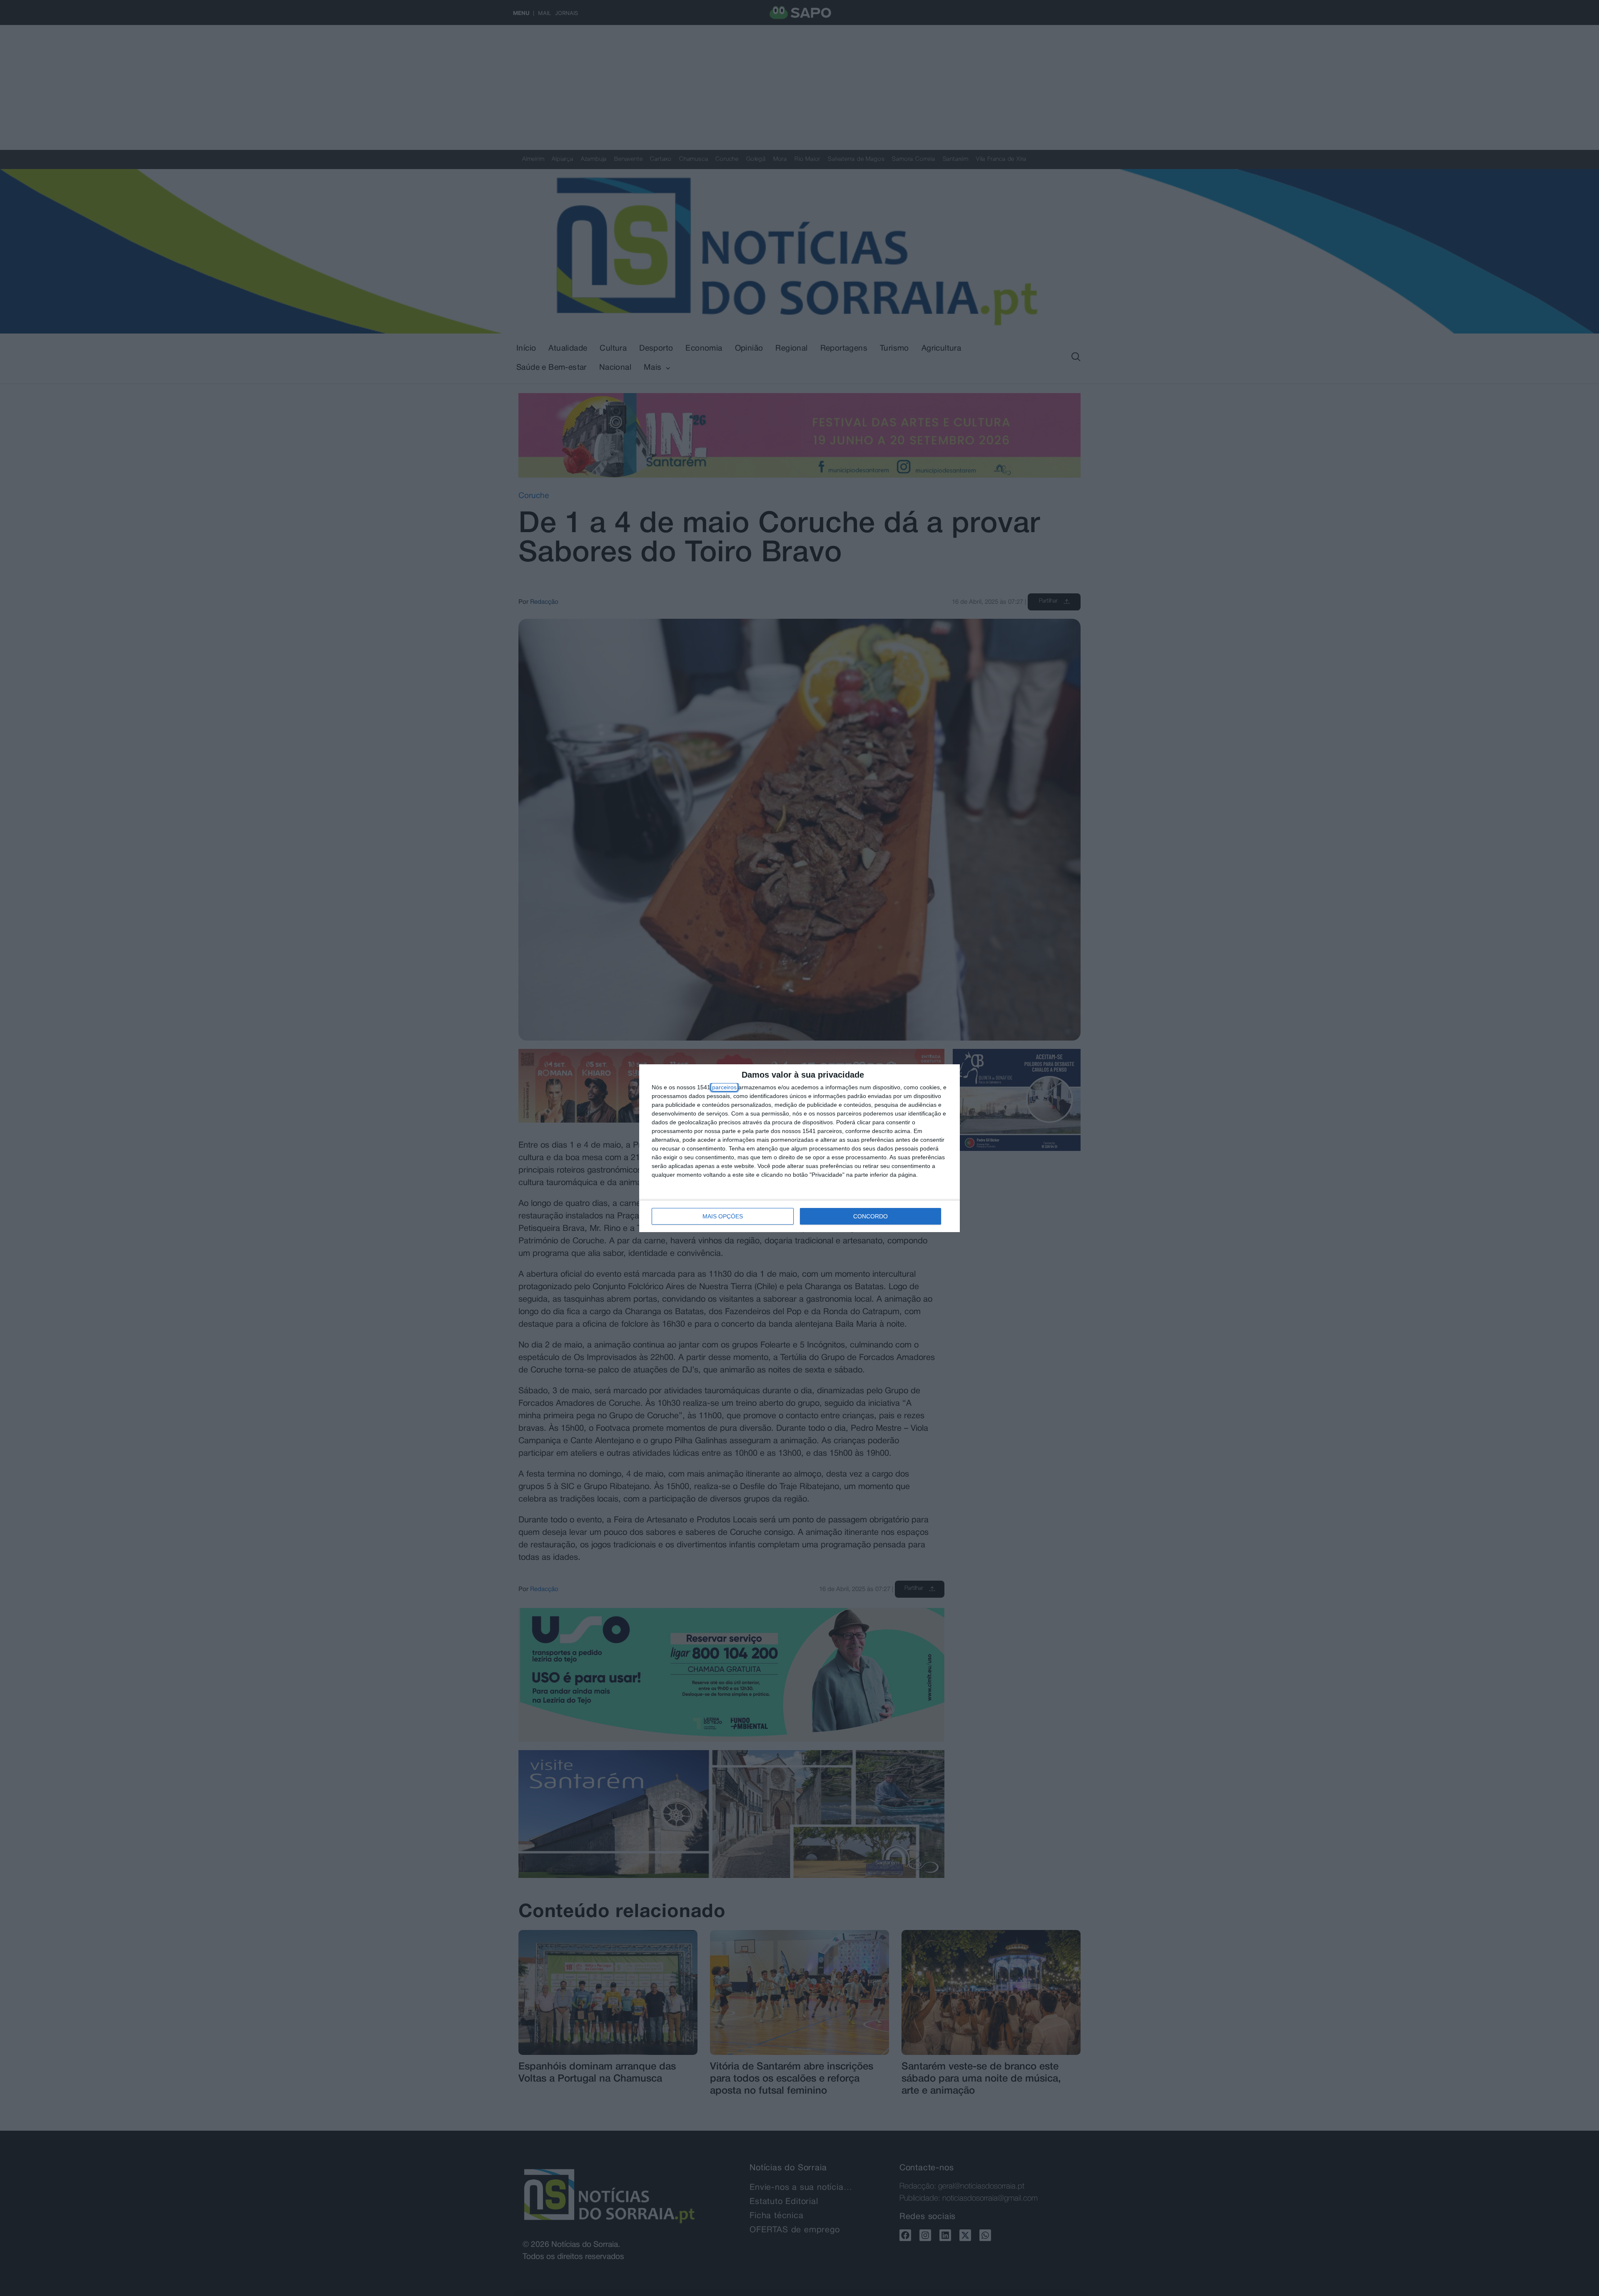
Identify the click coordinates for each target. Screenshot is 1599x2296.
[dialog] (799, 1148)
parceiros (724, 1087)
